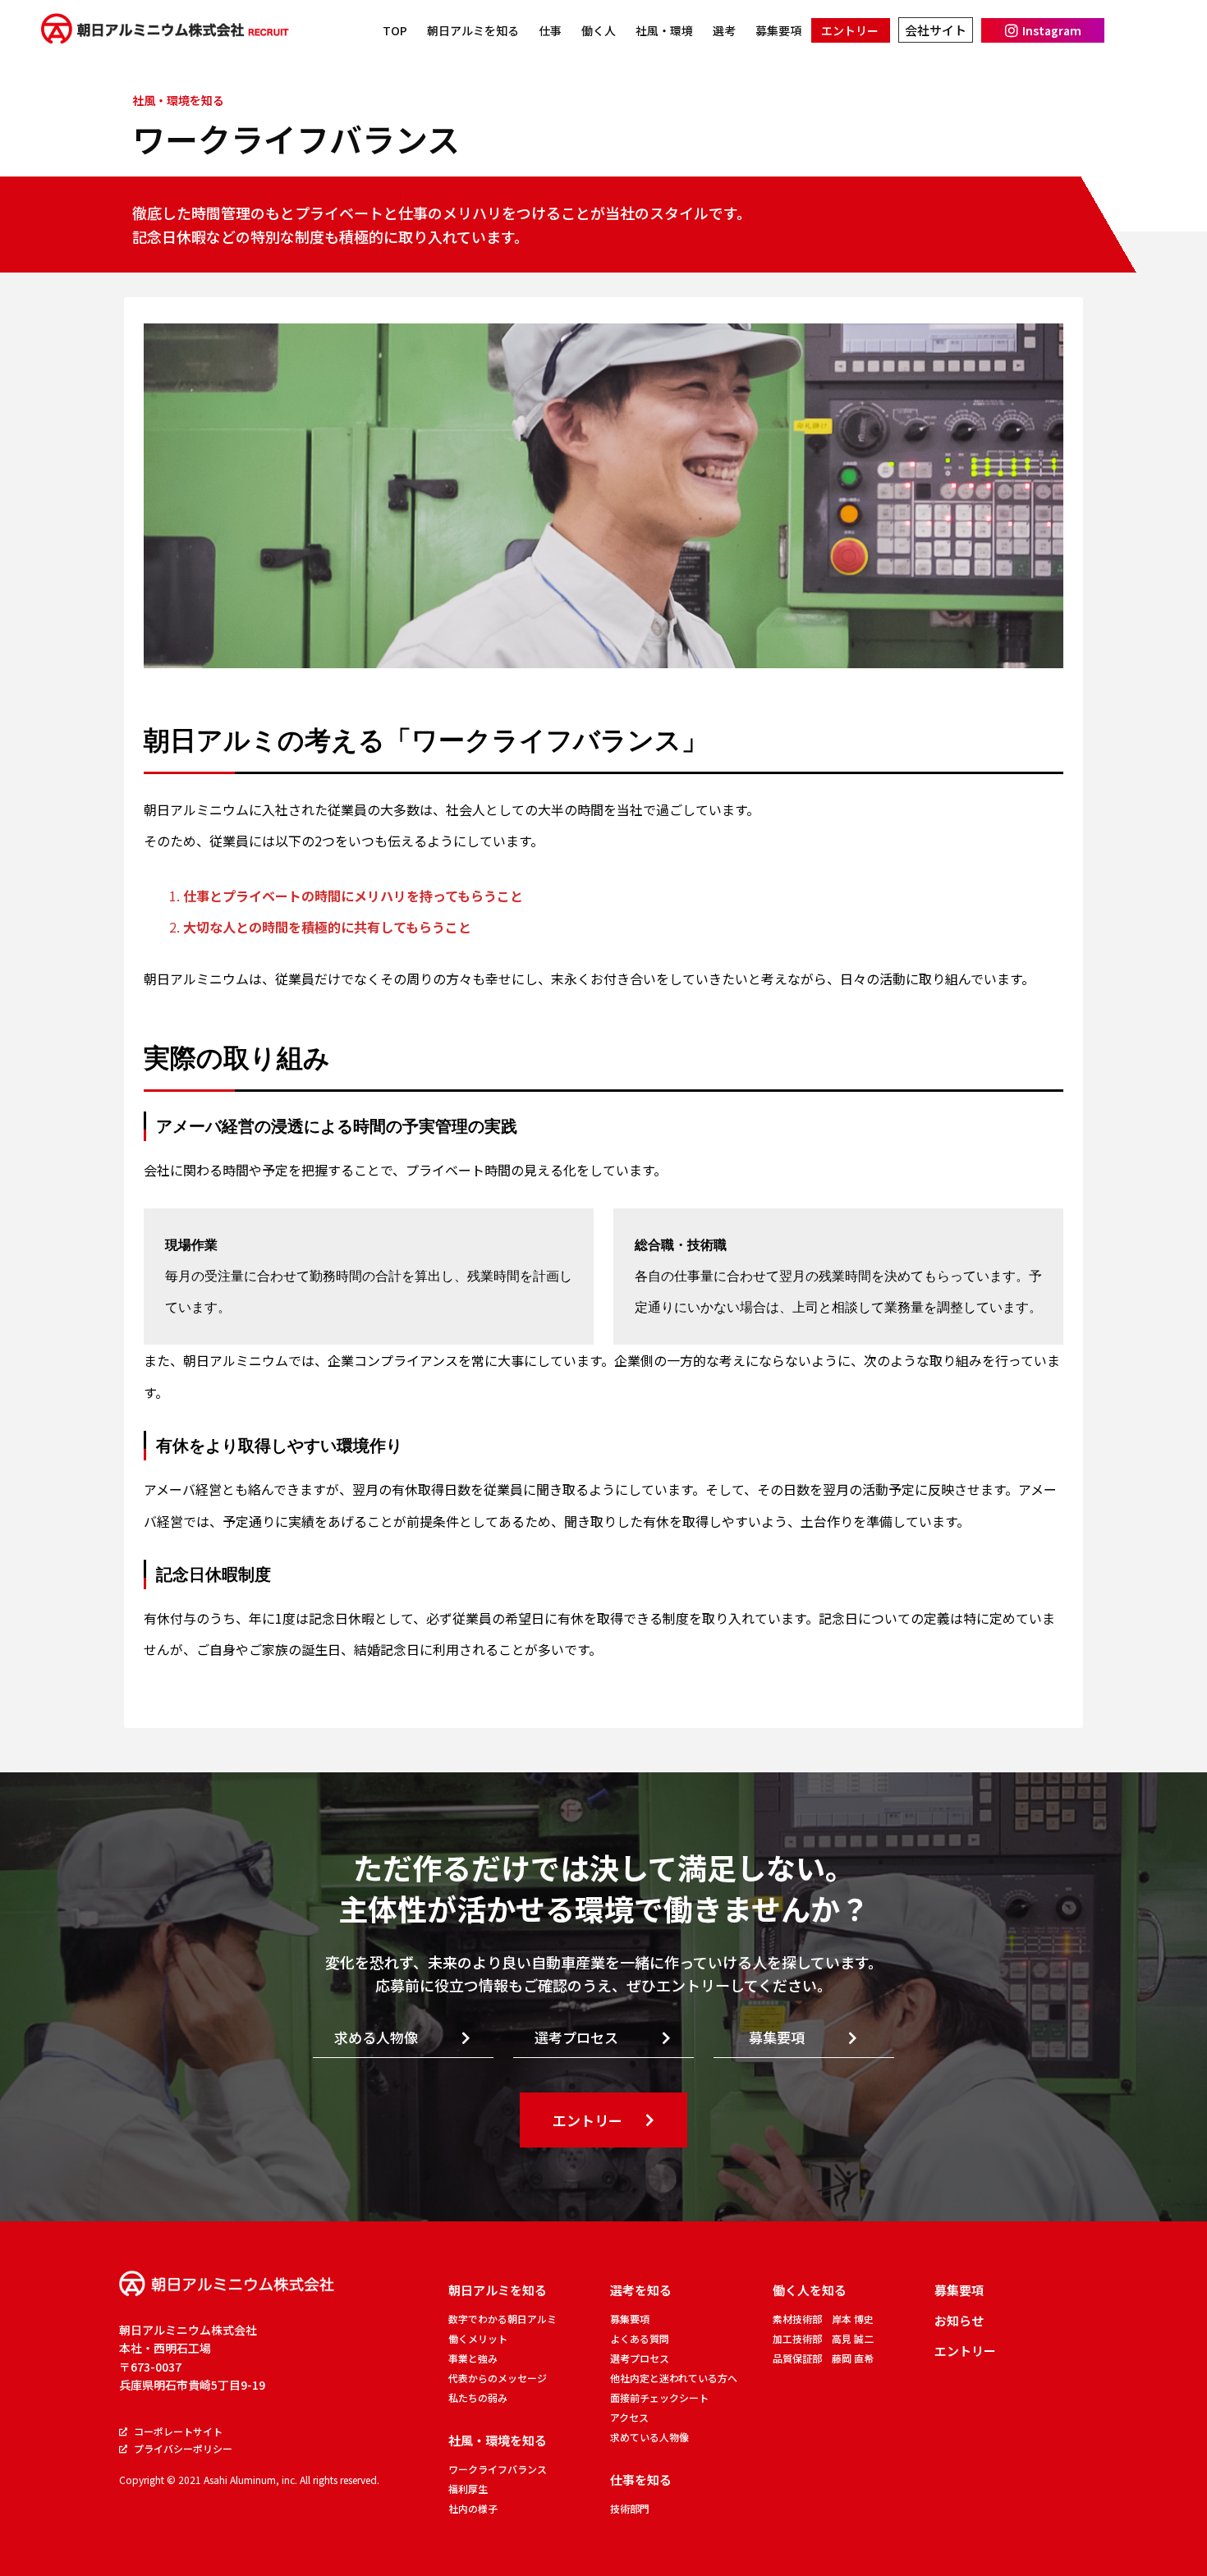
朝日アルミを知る (473, 30)
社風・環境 (664, 30)
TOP (395, 30)
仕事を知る (641, 2480)
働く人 (599, 30)
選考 (724, 30)
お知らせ (959, 2320)
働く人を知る (810, 2290)
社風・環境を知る (498, 2440)
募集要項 (778, 30)
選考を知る (641, 2290)
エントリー (850, 30)
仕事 (550, 30)
